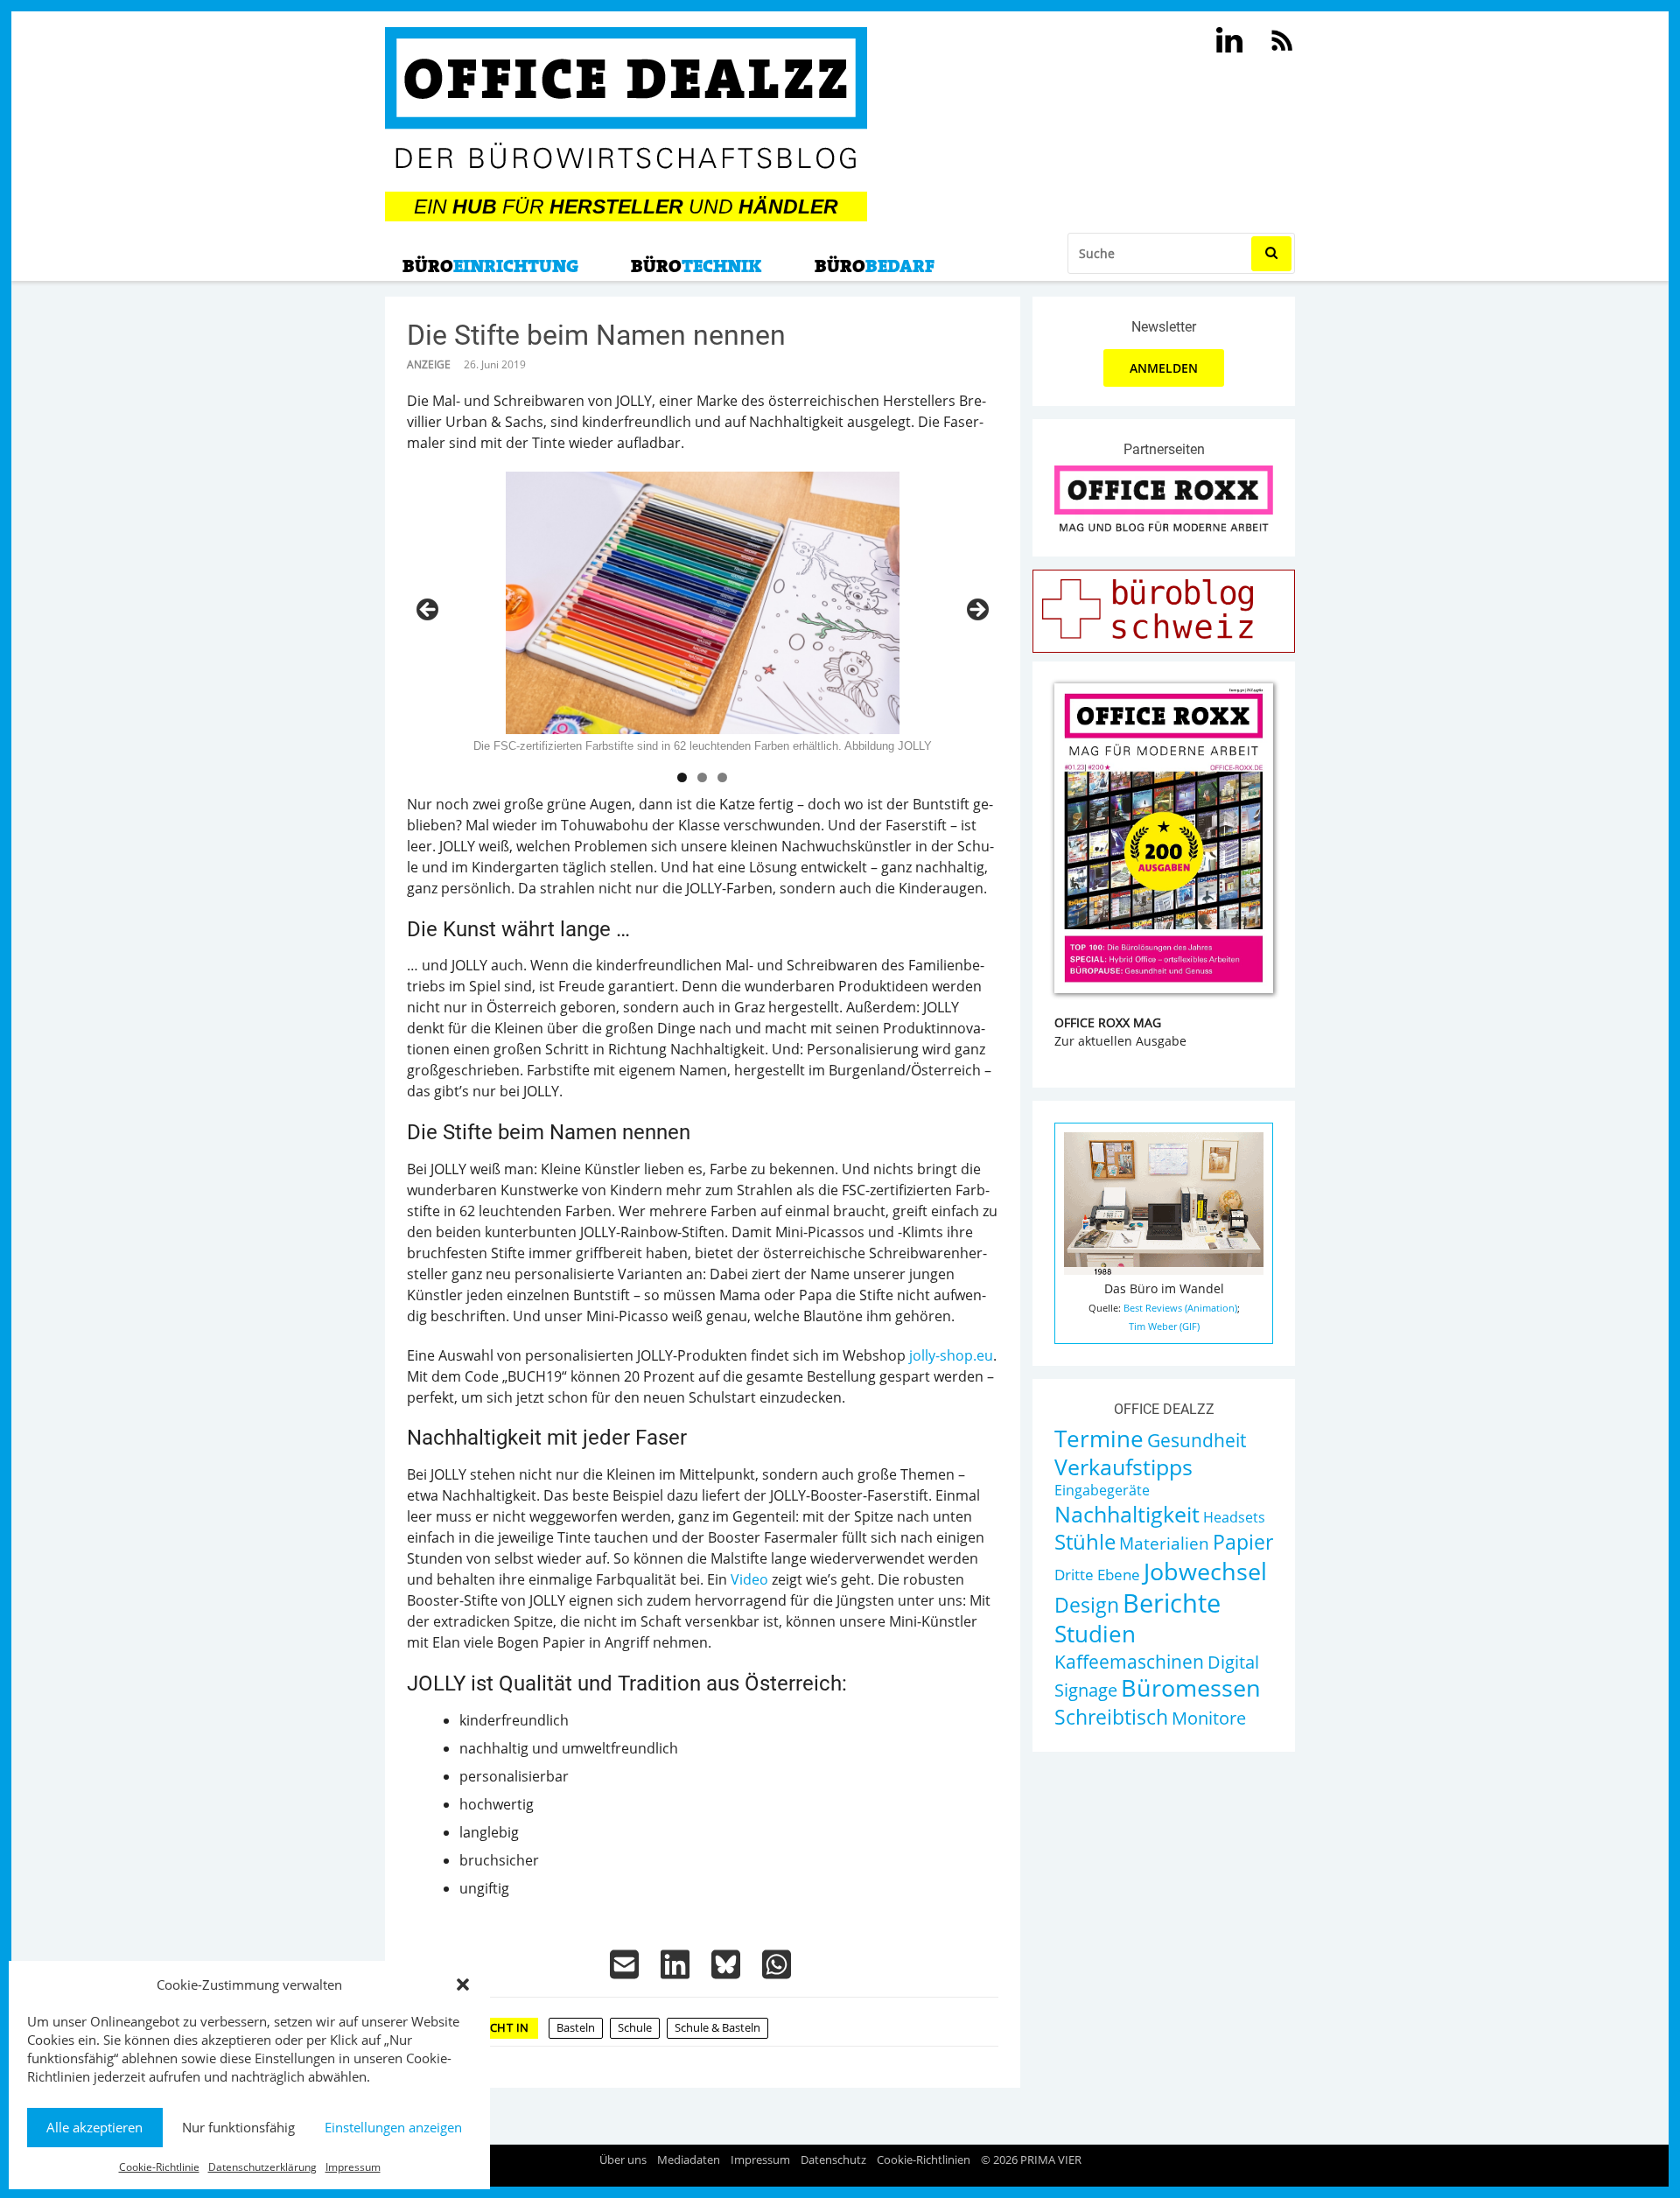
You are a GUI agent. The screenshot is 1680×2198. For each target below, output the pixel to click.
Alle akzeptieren (94, 2127)
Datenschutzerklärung (262, 2167)
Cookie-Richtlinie (159, 2167)
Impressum (353, 2167)
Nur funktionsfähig (238, 2127)
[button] (463, 1984)
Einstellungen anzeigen (393, 2127)
